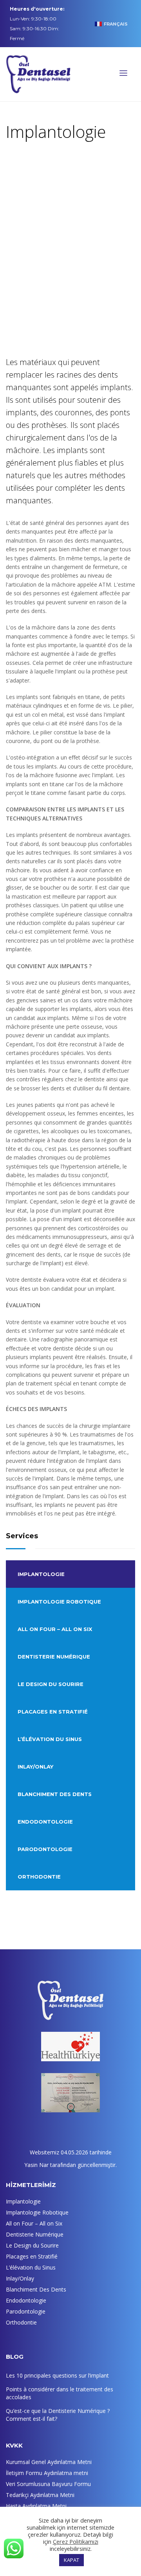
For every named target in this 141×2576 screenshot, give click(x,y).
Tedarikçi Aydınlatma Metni (40, 2495)
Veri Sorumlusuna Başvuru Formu (48, 2484)
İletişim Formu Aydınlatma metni (47, 2473)
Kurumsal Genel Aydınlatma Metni (49, 2462)
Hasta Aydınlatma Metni (36, 2506)
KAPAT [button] (71, 2560)
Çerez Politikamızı (76, 2541)
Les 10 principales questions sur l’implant (57, 2375)
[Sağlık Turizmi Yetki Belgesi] (70, 2093)
